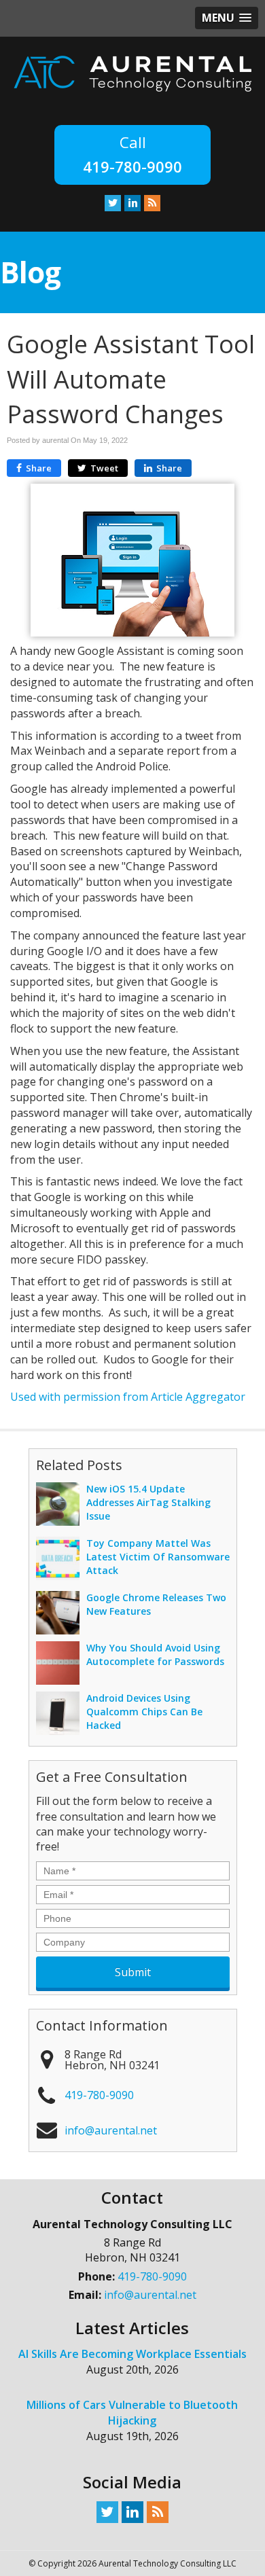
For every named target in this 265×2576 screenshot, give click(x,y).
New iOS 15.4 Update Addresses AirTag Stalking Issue (148, 1502)
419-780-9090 (132, 166)
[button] (227, 18)
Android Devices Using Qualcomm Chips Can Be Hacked (144, 1712)
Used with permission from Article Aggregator (128, 1397)
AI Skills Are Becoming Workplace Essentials (132, 2354)
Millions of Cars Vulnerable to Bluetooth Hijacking (132, 2413)
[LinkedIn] (132, 202)
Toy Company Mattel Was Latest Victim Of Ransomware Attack (158, 1557)
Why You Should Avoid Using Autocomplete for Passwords (155, 1654)
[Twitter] (113, 202)
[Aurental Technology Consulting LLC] (132, 73)
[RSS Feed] (152, 202)
